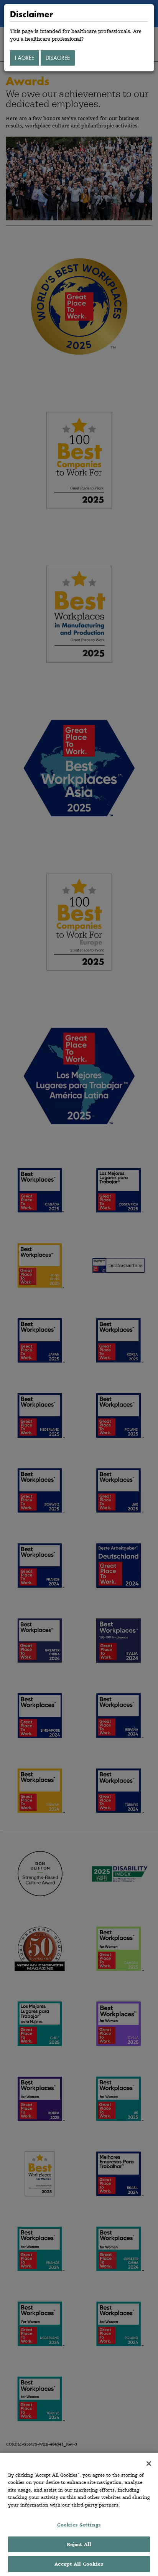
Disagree (58, 58)
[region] (79, 2514)
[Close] (149, 2464)
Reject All (79, 2544)
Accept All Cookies (79, 2564)
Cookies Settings (79, 2525)
